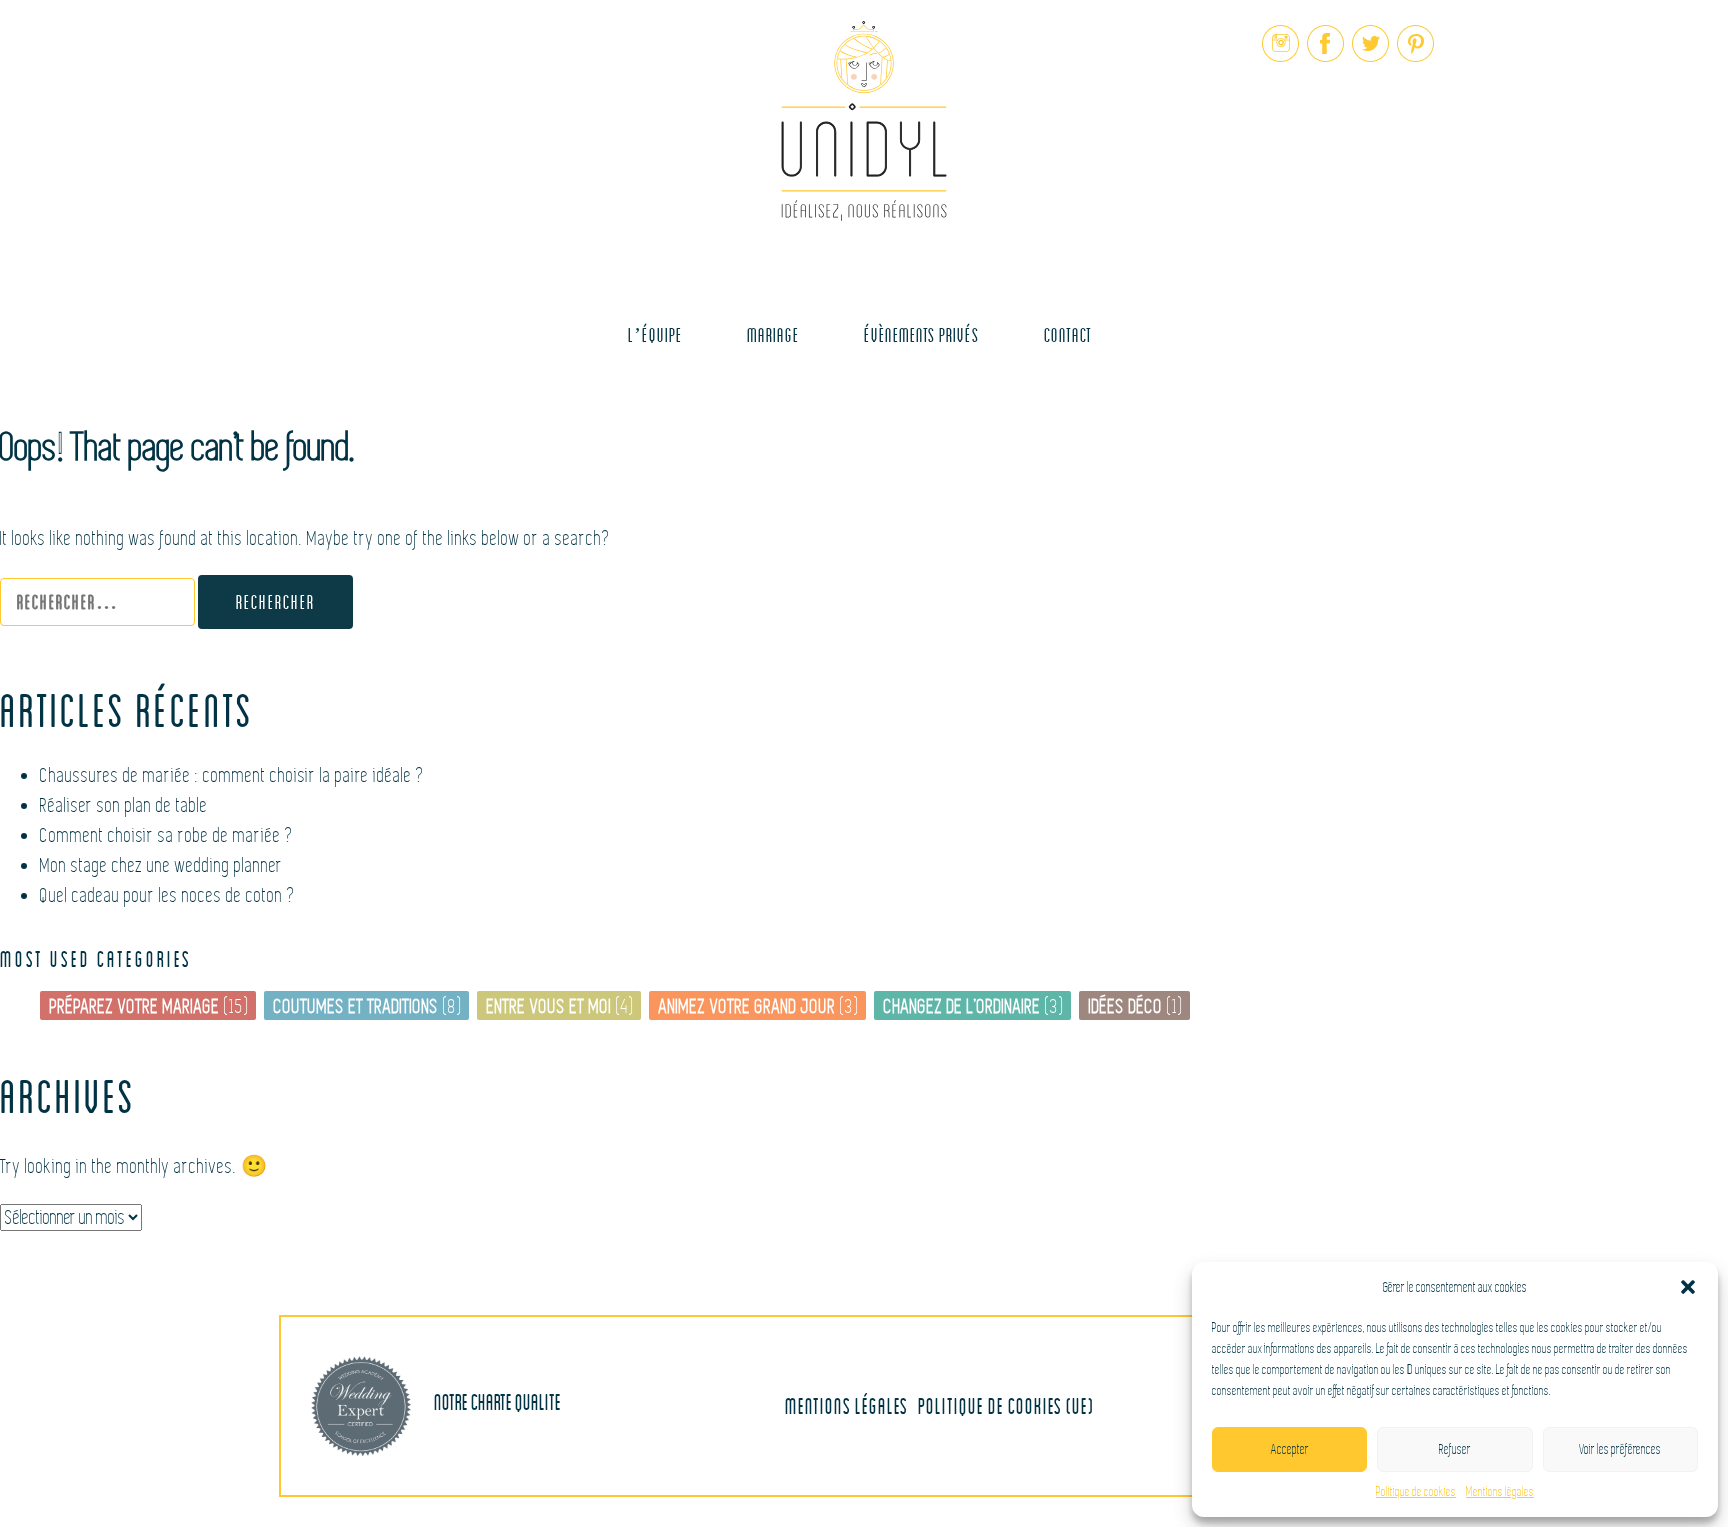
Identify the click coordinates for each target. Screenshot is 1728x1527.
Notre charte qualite (496, 1401)
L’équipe (655, 334)
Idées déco (1126, 1006)
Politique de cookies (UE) (1006, 1405)
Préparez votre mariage (135, 1006)
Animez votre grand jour (747, 1006)
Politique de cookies (1416, 1492)
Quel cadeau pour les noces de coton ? (168, 895)
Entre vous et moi (549, 1006)
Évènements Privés (921, 334)
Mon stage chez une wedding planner (161, 865)
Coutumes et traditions (356, 1006)
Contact (1068, 334)
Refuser (1455, 1449)
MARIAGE (773, 334)
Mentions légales (1500, 1492)
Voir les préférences (1620, 1449)
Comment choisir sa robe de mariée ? (167, 835)
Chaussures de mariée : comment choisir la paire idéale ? (232, 775)
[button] (1688, 1287)
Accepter (1290, 1449)
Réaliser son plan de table (124, 805)
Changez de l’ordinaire (962, 1006)
